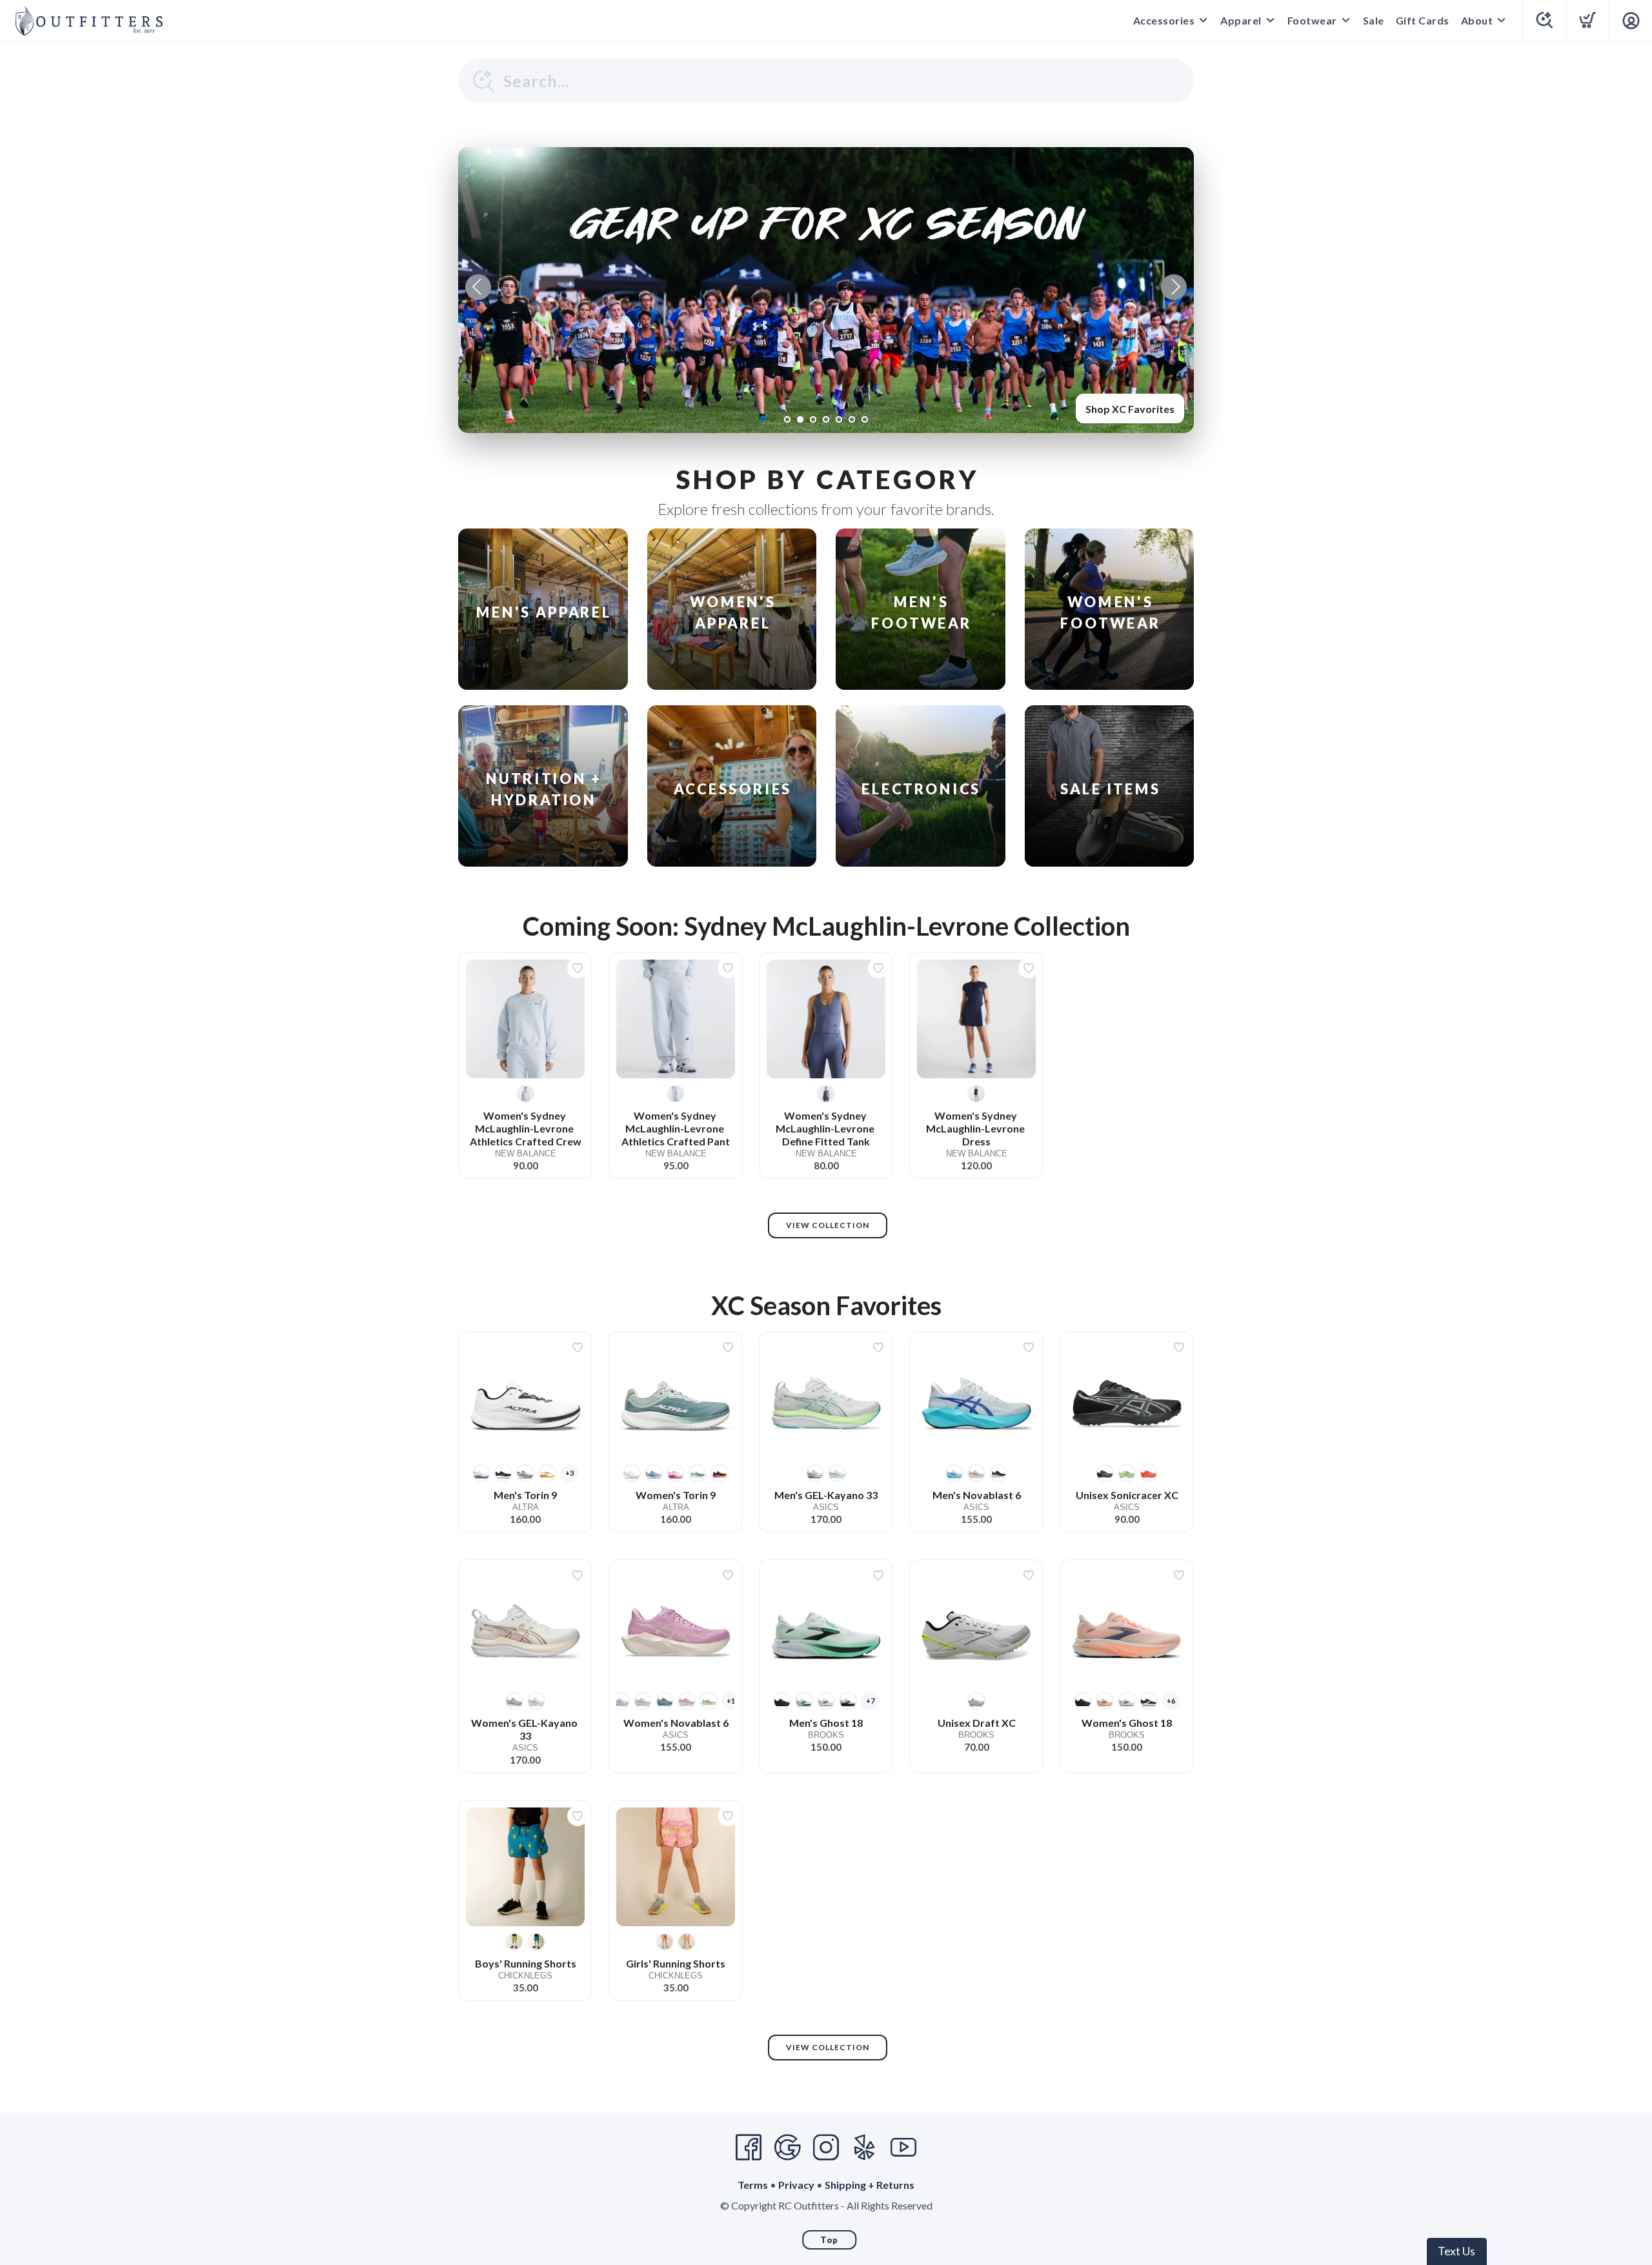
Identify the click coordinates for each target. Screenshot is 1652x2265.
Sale (1374, 20)
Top (829, 2240)
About (1477, 20)
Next (1174, 287)
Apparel (1241, 20)
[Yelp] (865, 2148)
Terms (753, 2185)
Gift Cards (1423, 20)
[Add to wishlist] (578, 968)
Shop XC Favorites (1130, 409)
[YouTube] (903, 2148)
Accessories (1164, 20)
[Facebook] (749, 2148)
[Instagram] (826, 2148)
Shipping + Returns (870, 2185)
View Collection (828, 1225)
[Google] (787, 2148)
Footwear (1312, 20)
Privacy (796, 2185)
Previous (478, 287)
